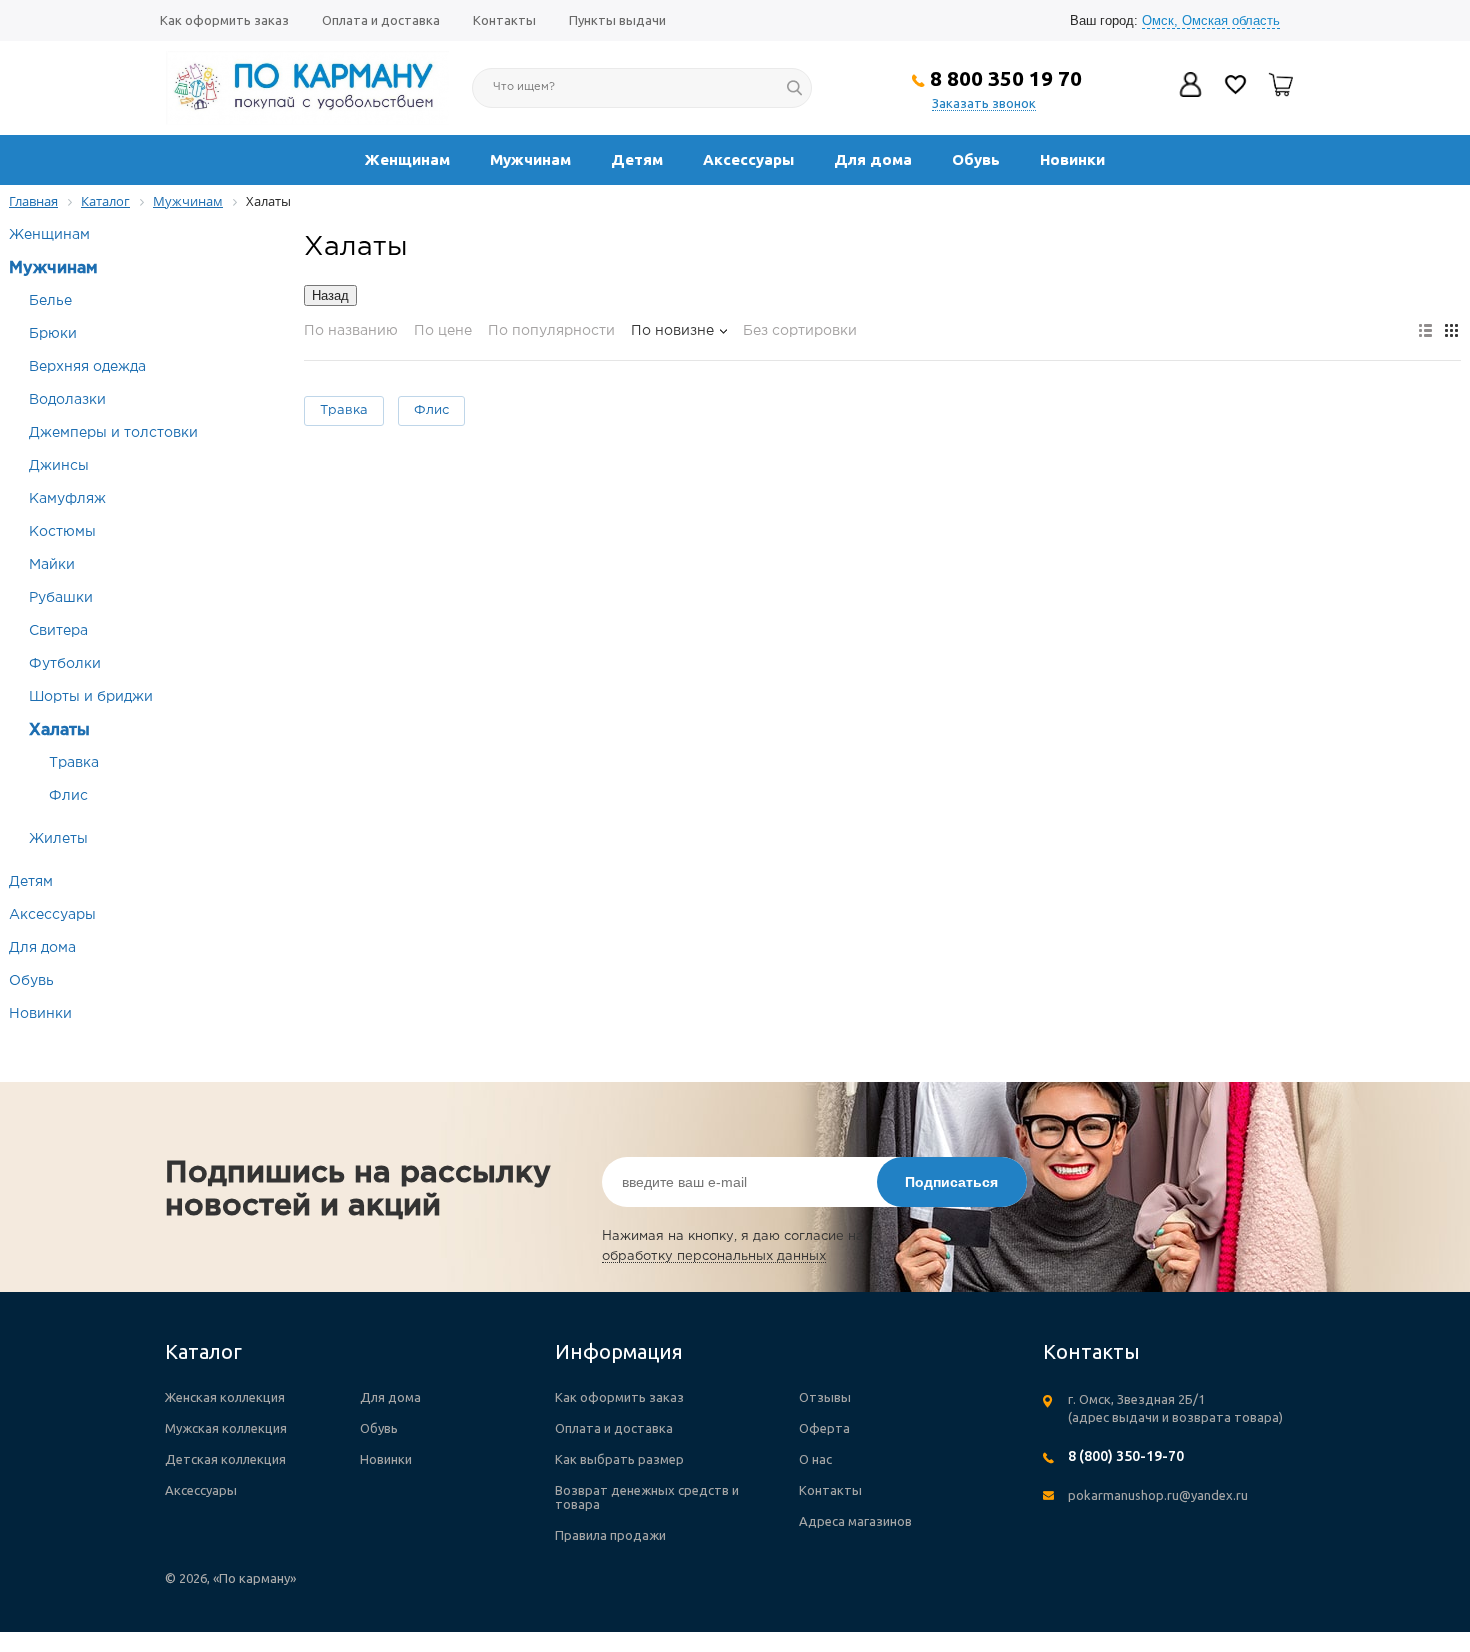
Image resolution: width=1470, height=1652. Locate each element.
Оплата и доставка (381, 20)
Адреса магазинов (855, 1521)
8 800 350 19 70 (1006, 78)
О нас (815, 1459)
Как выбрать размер (619, 1459)
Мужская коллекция (226, 1428)
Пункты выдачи (617, 20)
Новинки (1072, 159)
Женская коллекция (225, 1397)
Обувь (976, 159)
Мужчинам (530, 159)
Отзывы (825, 1397)
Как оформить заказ (224, 20)
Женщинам (407, 159)
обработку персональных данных (714, 1256)
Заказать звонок (984, 103)
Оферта (824, 1428)
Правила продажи (610, 1535)
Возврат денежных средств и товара (647, 1497)
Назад (330, 295)
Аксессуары (748, 159)
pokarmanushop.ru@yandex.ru (1158, 1495)
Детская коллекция (225, 1459)
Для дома (873, 159)
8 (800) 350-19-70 (1126, 1456)
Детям (637, 159)
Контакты (504, 20)
